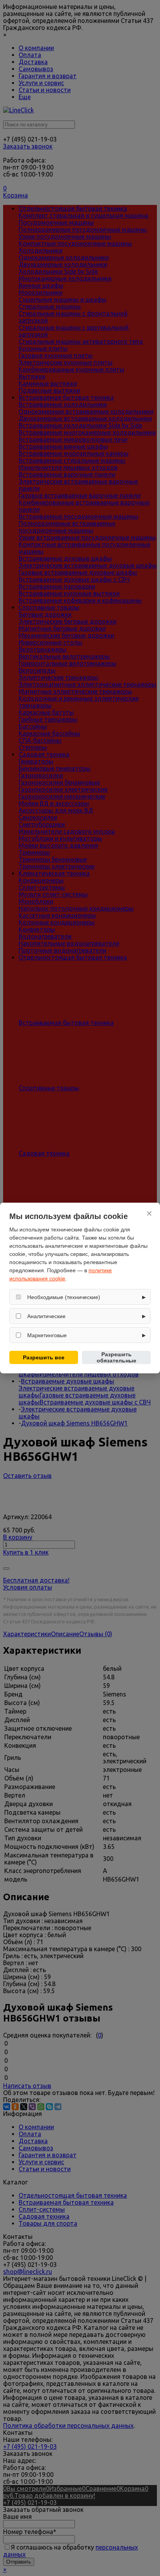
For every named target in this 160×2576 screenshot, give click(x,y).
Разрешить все (44, 1357)
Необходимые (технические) (64, 1297)
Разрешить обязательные (117, 1357)
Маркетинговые (47, 1335)
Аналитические (46, 1316)
